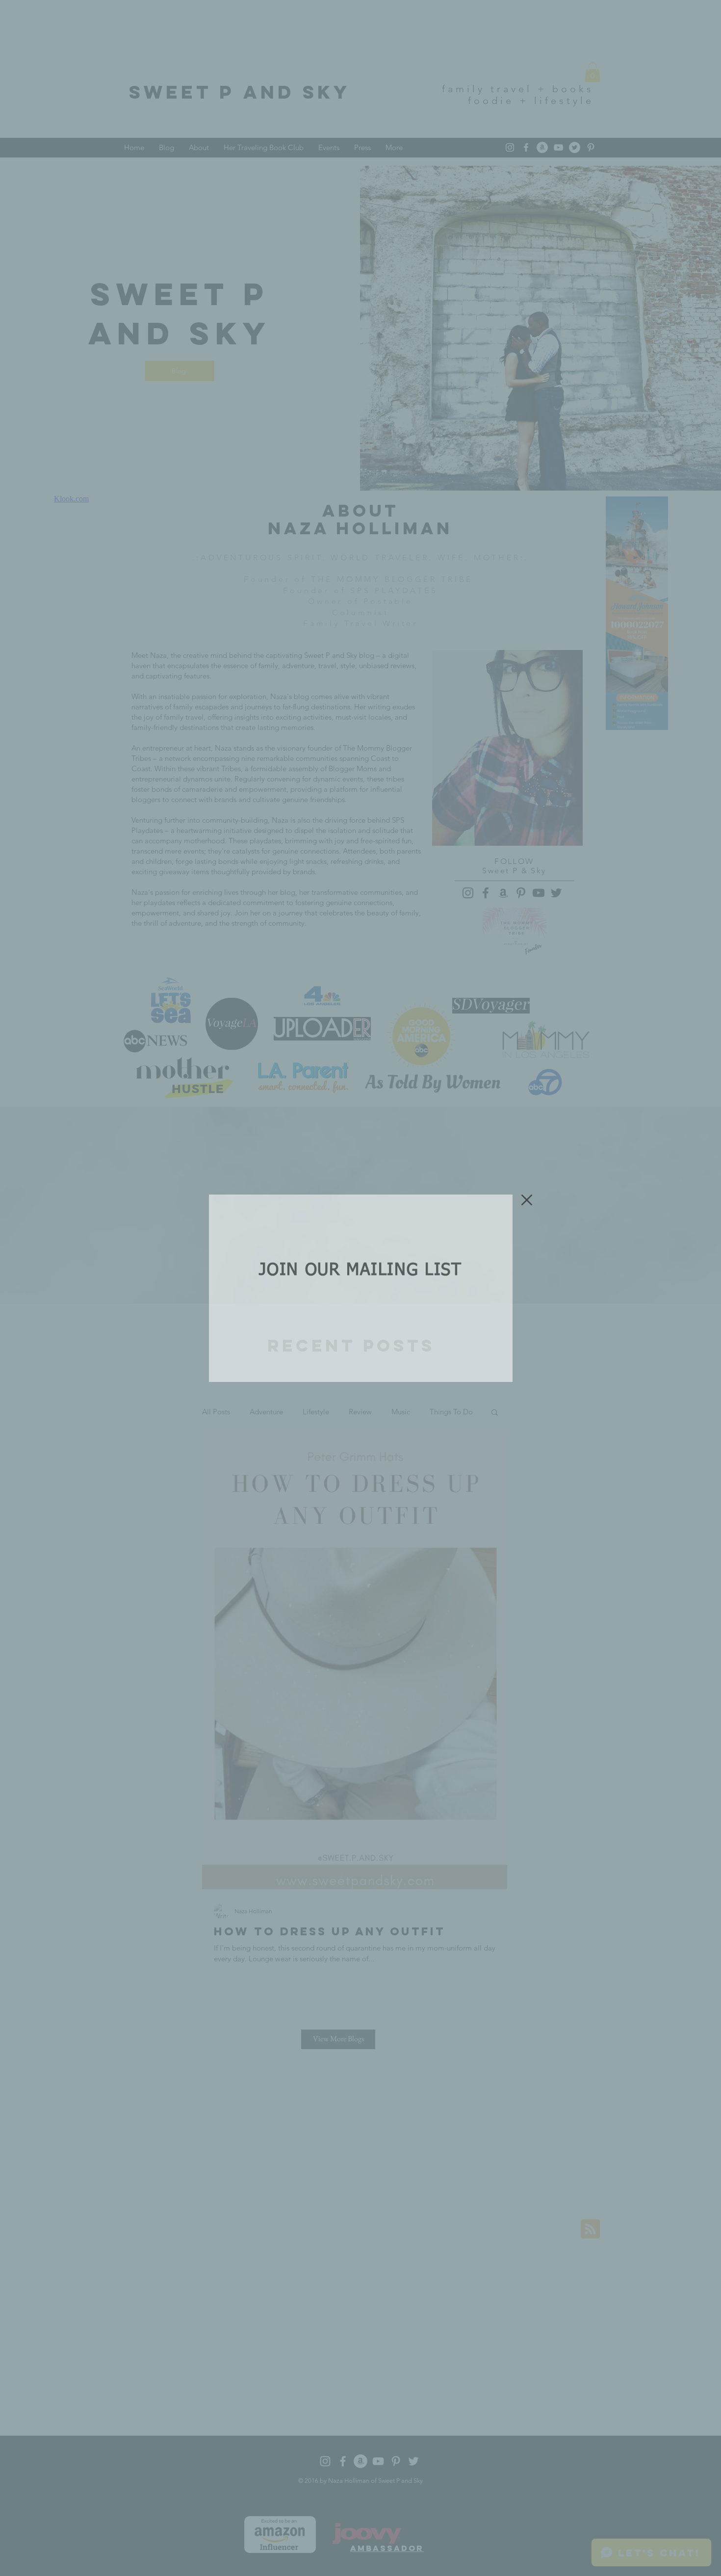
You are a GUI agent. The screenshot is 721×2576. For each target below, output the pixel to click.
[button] (527, 1200)
